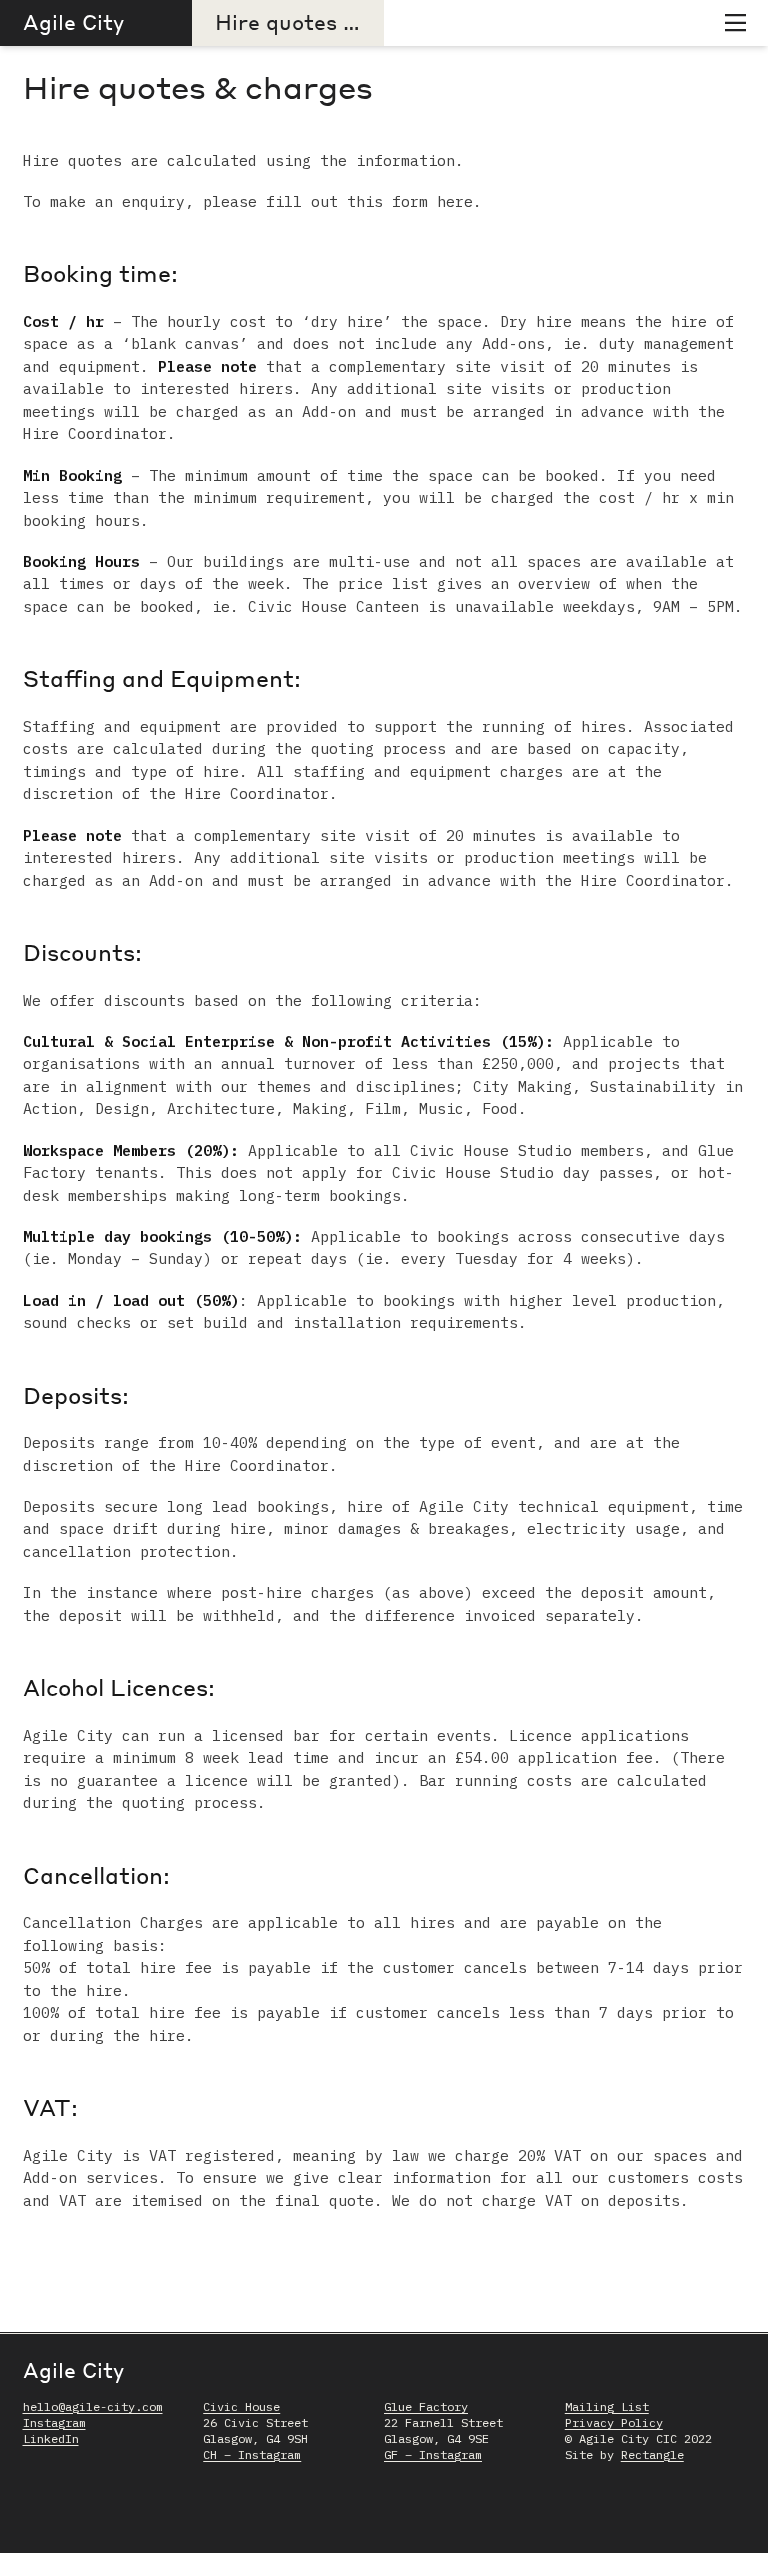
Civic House (241, 2406)
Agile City (73, 21)
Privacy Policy (614, 2422)
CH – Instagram (252, 2454)
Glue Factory (426, 2406)
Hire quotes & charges (331, 21)
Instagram (54, 2422)
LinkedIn (51, 2438)
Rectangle (652, 2454)
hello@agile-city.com (93, 2406)
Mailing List (607, 2406)
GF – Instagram (433, 2454)
